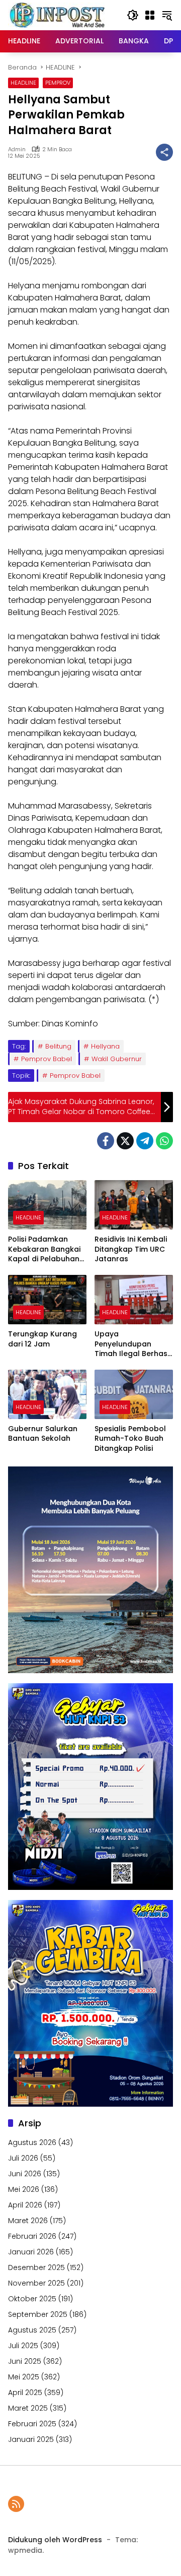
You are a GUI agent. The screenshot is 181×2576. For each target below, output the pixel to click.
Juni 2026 (25, 2174)
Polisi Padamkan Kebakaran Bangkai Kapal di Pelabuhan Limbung (44, 1249)
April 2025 (25, 2393)
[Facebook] (106, 1141)
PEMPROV (58, 83)
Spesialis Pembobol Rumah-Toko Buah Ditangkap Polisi (130, 1439)
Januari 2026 (31, 2252)
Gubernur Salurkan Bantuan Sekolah (43, 1434)
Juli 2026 (23, 2158)
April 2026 (25, 2205)
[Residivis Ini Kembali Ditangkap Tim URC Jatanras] (134, 1205)
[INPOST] (58, 15)
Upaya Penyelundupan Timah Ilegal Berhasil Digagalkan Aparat (133, 1344)
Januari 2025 (31, 2439)
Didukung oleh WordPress (55, 2540)
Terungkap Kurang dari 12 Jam (42, 1339)
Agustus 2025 (32, 2330)
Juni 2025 (25, 2361)
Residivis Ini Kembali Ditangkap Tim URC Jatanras (131, 1249)
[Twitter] (125, 1141)
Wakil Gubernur (117, 1059)
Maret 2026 (28, 2221)
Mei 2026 (24, 2189)
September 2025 (38, 2314)
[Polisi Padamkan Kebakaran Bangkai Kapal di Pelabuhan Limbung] (47, 1205)
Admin (17, 149)
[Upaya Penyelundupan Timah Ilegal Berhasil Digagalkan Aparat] (134, 1300)
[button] (133, 15)
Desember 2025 (36, 2267)
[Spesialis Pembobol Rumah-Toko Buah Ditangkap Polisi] (134, 1394)
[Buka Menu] (150, 15)
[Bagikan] (164, 152)
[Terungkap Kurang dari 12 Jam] (47, 1300)
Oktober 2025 (32, 2299)
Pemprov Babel (47, 1059)
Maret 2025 (28, 2408)
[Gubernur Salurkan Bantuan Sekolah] (47, 1394)
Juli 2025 (23, 2346)
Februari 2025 (32, 2424)
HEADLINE (23, 83)
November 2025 (36, 2283)
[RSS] (16, 2504)
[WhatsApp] (164, 1141)
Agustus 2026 (32, 2142)
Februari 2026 (32, 2236)
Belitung (58, 1046)
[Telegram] (145, 1141)
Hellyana (105, 1046)
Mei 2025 (24, 2377)
